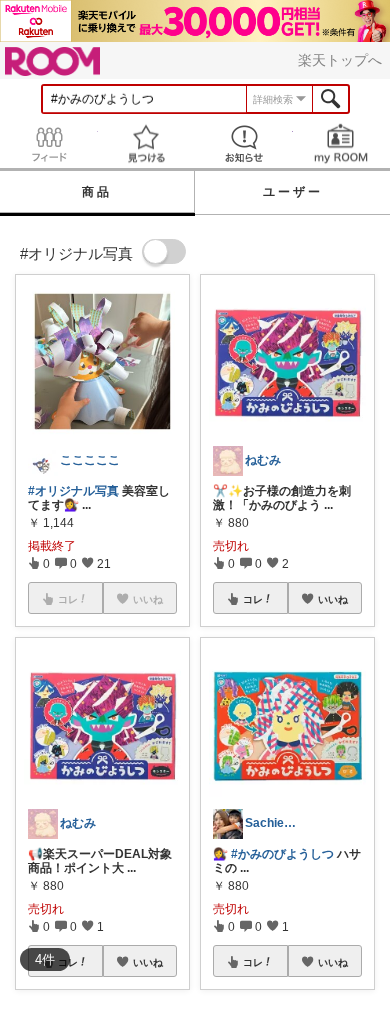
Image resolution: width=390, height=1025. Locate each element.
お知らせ (244, 143)
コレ (253, 599)
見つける (147, 143)
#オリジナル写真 (73, 491)
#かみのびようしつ (282, 854)
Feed (49, 143)
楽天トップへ (340, 60)
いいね (148, 962)
